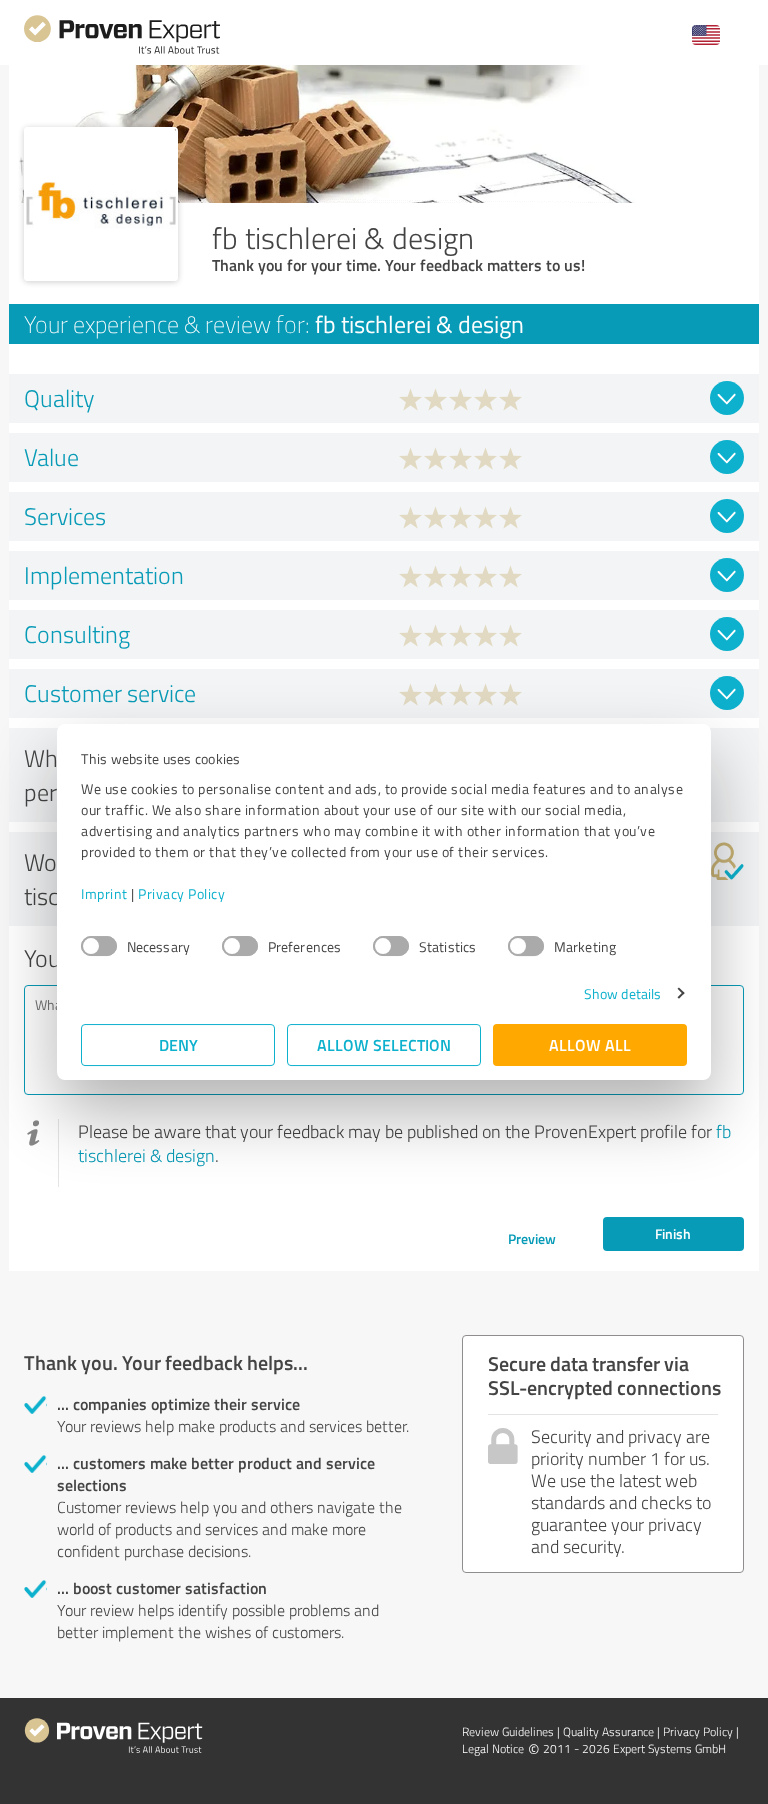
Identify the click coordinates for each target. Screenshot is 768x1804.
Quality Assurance (608, 1731)
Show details (622, 993)
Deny (178, 1044)
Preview (532, 1238)
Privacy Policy (181, 893)
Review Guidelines (508, 1731)
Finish (673, 1233)
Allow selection (384, 1044)
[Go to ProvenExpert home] (122, 51)
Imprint (104, 893)
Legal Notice (493, 1748)
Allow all (590, 1044)
